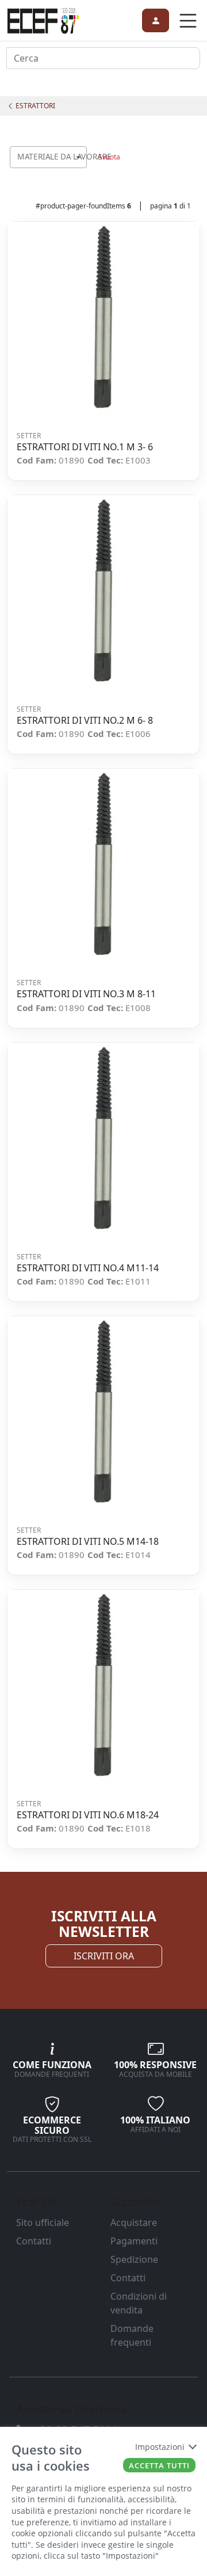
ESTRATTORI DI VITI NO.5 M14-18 (88, 1542)
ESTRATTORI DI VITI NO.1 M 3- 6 (85, 447)
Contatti (34, 2241)
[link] (43, 19)
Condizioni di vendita (139, 2303)
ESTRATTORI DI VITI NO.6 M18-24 (88, 1815)
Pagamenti (134, 2241)
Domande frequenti (132, 2335)
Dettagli (100, 318)
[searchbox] (80, 171)
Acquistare (134, 2222)
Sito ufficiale (43, 2222)
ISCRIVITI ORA (104, 1956)
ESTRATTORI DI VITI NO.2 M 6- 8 (85, 721)
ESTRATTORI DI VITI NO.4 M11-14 (88, 1268)
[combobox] (48, 157)
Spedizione (134, 2259)
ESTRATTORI (34, 106)
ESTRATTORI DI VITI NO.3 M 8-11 (86, 994)
